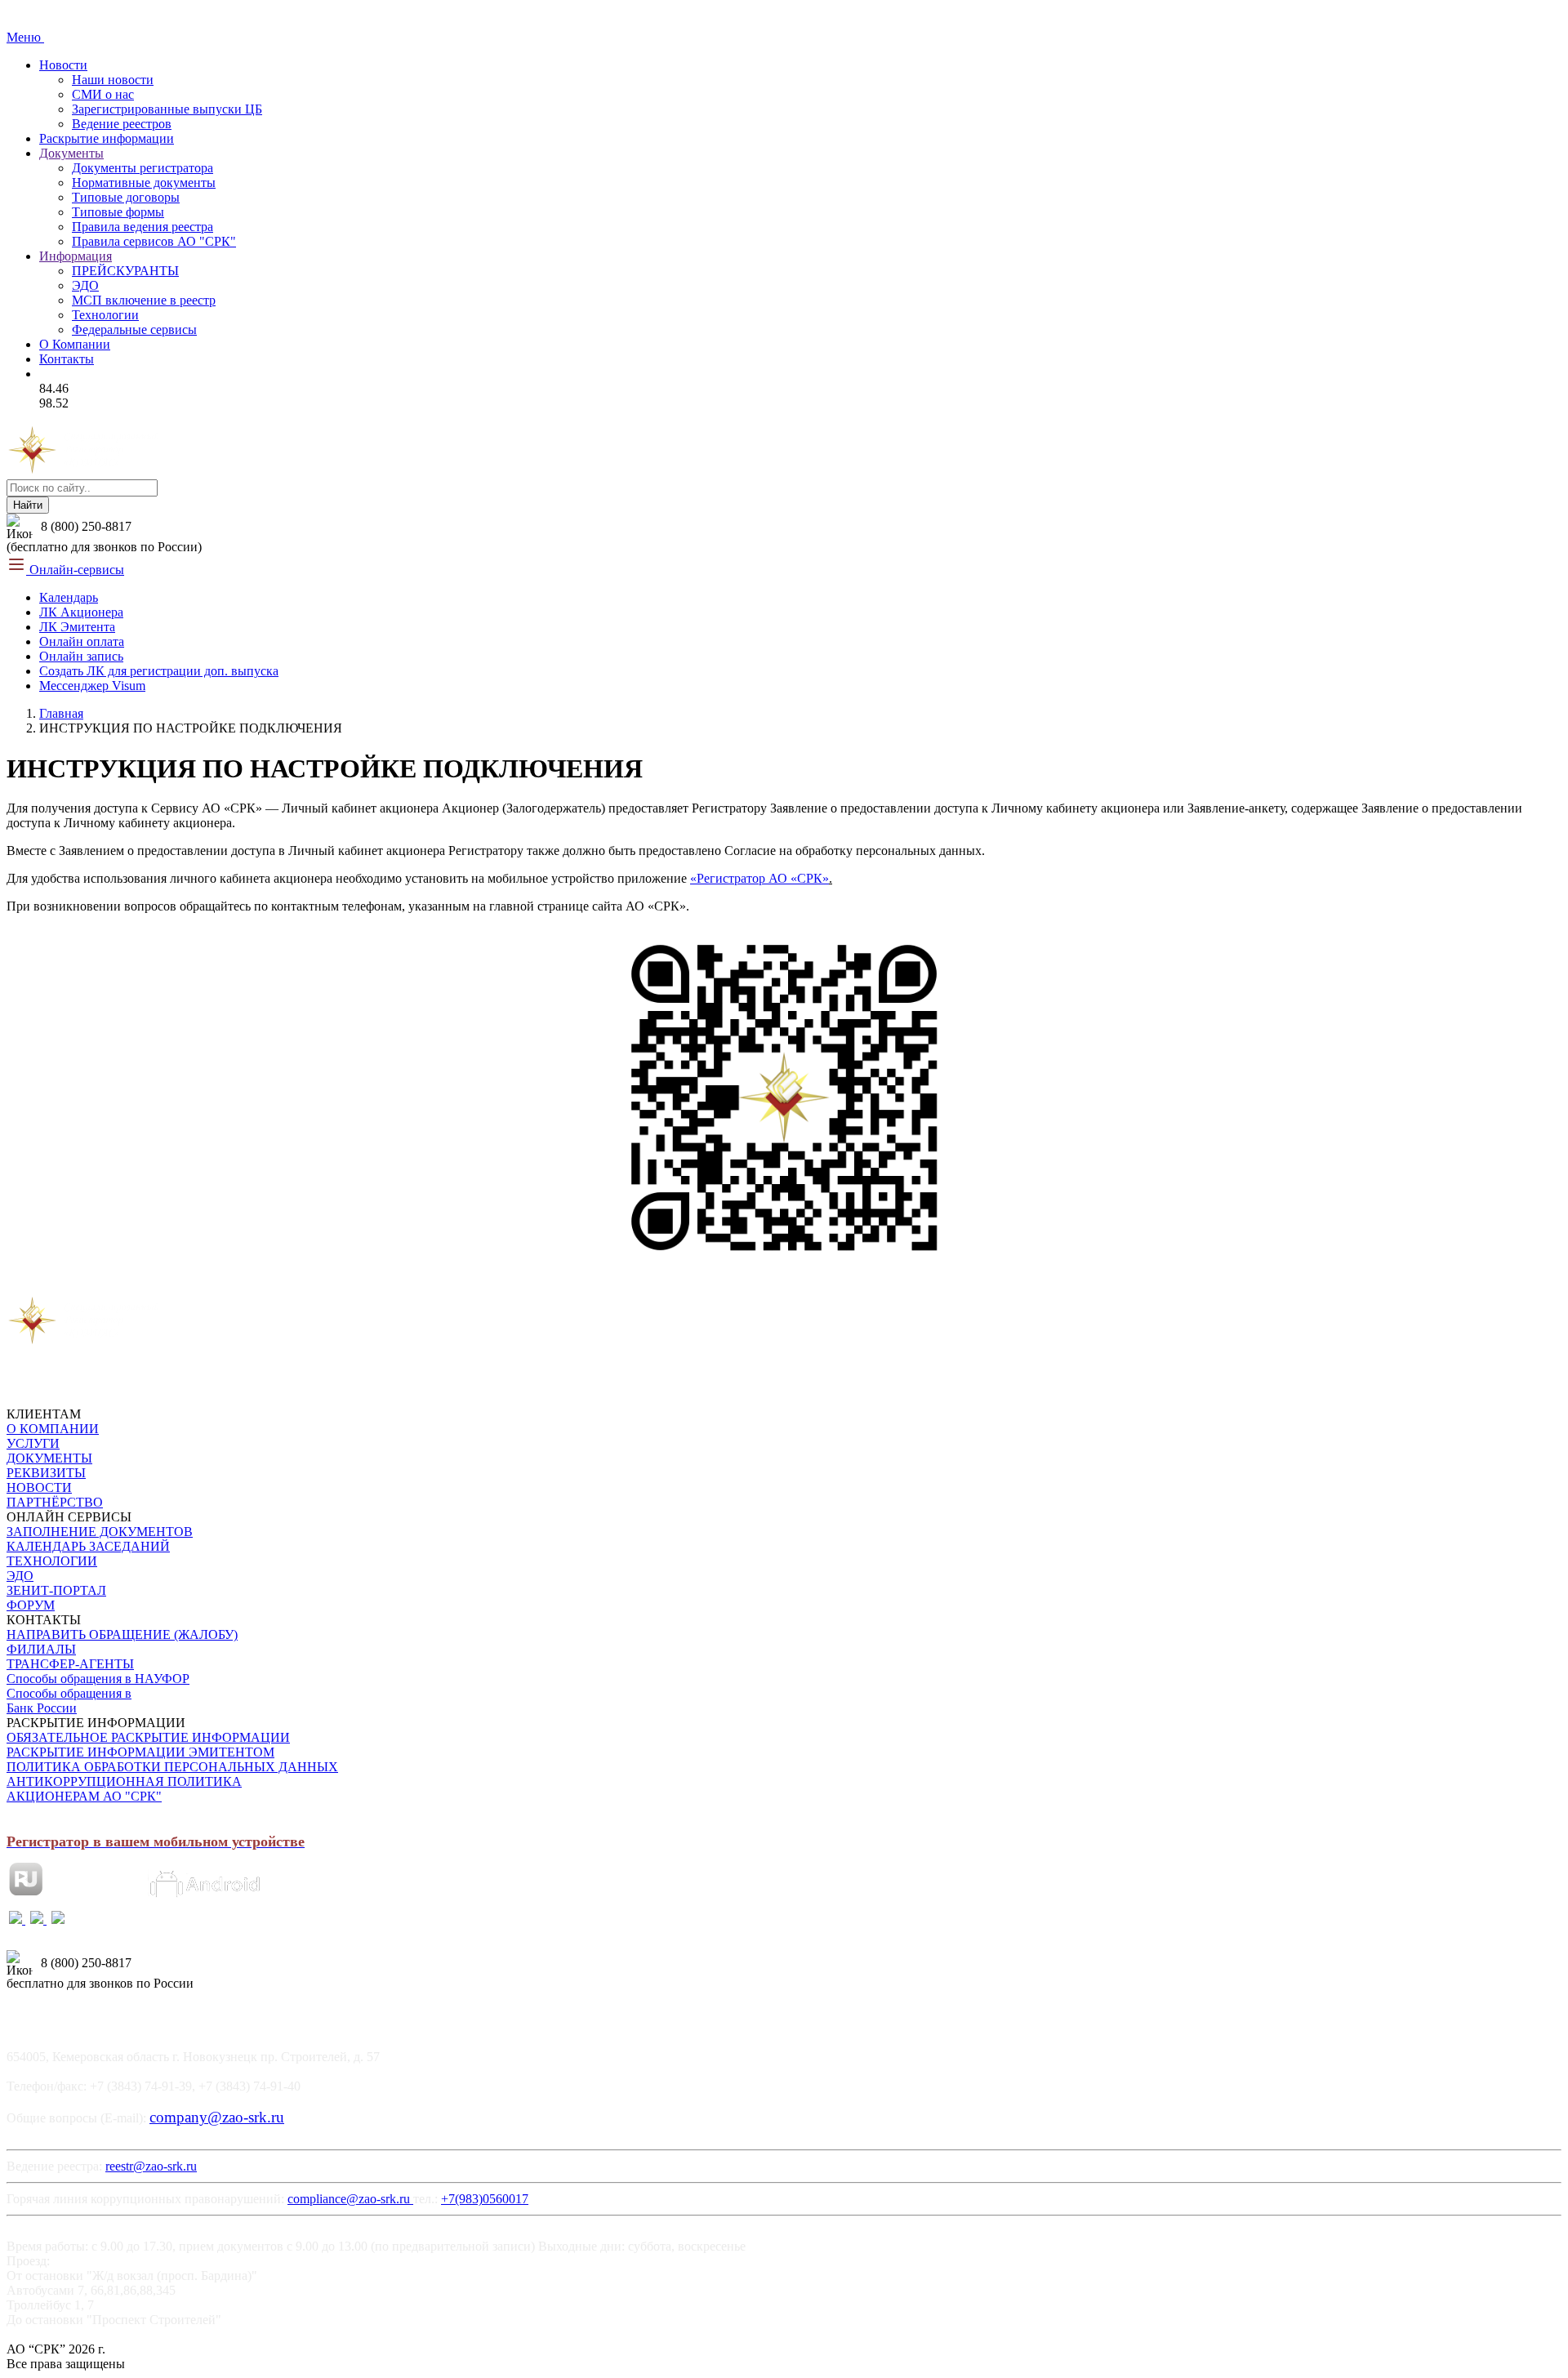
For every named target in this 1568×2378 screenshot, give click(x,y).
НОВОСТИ (39, 1487)
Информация (76, 256)
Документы (71, 153)
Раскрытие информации (107, 138)
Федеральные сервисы (134, 330)
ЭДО (85, 285)
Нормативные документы (144, 183)
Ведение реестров (122, 124)
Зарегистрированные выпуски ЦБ (167, 109)
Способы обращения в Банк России (69, 1701)
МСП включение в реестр (144, 300)
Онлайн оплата (82, 641)
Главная (61, 713)
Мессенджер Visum (92, 686)
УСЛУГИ (33, 1443)
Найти (28, 505)
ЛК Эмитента (77, 627)
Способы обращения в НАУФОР (98, 1679)
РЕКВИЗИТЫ (46, 1473)
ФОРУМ (31, 1605)
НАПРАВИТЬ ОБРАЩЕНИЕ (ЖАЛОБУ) (122, 1634)
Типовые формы (118, 212)
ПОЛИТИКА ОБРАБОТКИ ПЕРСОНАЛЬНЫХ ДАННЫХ (172, 1767)
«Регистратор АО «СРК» (759, 878)
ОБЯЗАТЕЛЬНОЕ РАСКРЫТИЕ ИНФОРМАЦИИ (148, 1737)
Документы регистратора (143, 168)
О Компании (75, 344)
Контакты (67, 359)
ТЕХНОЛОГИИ (52, 1561)
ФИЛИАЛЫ (41, 1649)
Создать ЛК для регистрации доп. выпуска (159, 671)
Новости (63, 65)
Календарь (69, 597)
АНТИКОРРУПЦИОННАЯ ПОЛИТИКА (124, 1781)
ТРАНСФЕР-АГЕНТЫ (70, 1664)
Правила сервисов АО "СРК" (154, 241)
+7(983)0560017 (485, 2199)
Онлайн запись (81, 656)
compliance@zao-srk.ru (350, 2199)
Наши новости (113, 80)
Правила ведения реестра (143, 227)
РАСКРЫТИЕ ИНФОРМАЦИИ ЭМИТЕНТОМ (140, 1752)
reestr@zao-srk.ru (151, 2166)
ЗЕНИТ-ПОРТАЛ (56, 1590)
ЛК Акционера (81, 612)
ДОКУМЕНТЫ (49, 1458)
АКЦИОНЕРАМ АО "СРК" (84, 1796)
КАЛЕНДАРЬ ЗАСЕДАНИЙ (88, 1546)
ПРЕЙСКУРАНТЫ (125, 271)
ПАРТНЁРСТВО (55, 1502)
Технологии (105, 315)
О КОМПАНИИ (53, 1429)
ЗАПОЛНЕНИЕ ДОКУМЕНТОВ (100, 1532)
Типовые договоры (126, 197)
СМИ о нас (103, 94)
